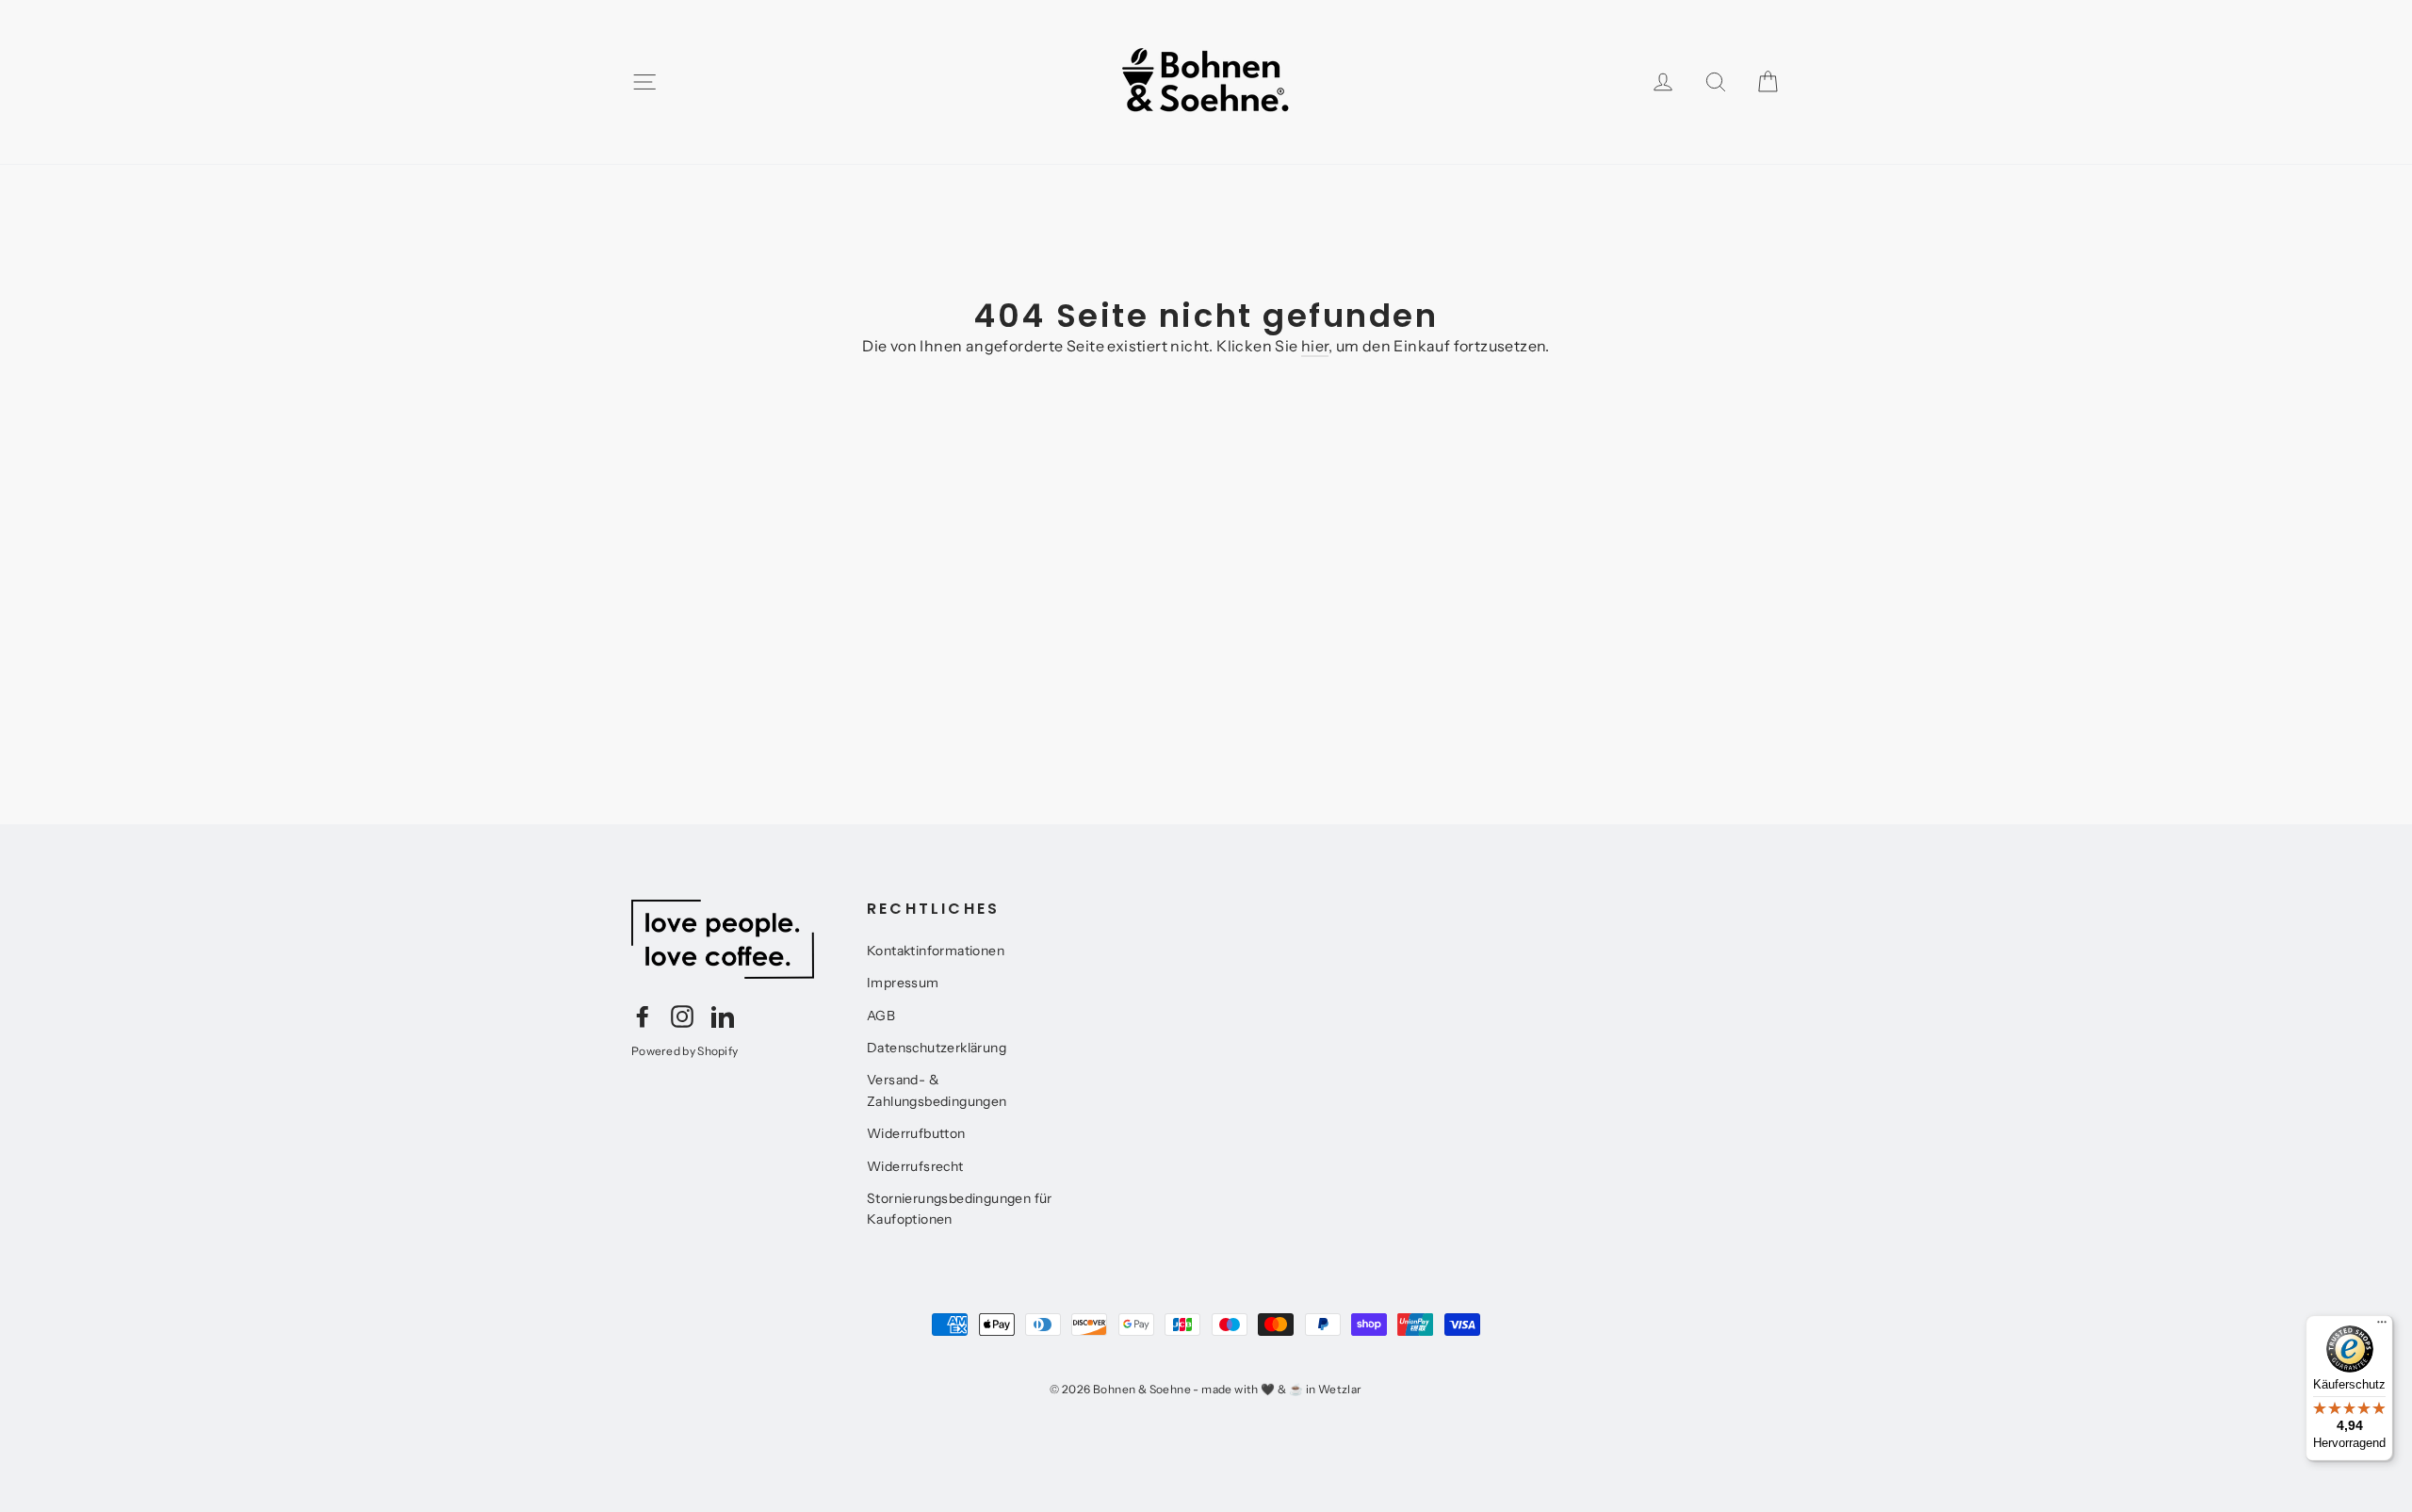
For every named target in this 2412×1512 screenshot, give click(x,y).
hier (1315, 346)
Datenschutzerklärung (937, 1048)
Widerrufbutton (916, 1133)
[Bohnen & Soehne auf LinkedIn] (723, 1016)
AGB (881, 1016)
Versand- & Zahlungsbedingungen (937, 1090)
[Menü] (2382, 1326)
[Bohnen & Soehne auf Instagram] (682, 1016)
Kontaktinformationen (936, 951)
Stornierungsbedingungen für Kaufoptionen (960, 1209)
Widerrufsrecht (915, 1166)
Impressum (903, 983)
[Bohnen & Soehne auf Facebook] (643, 1016)
